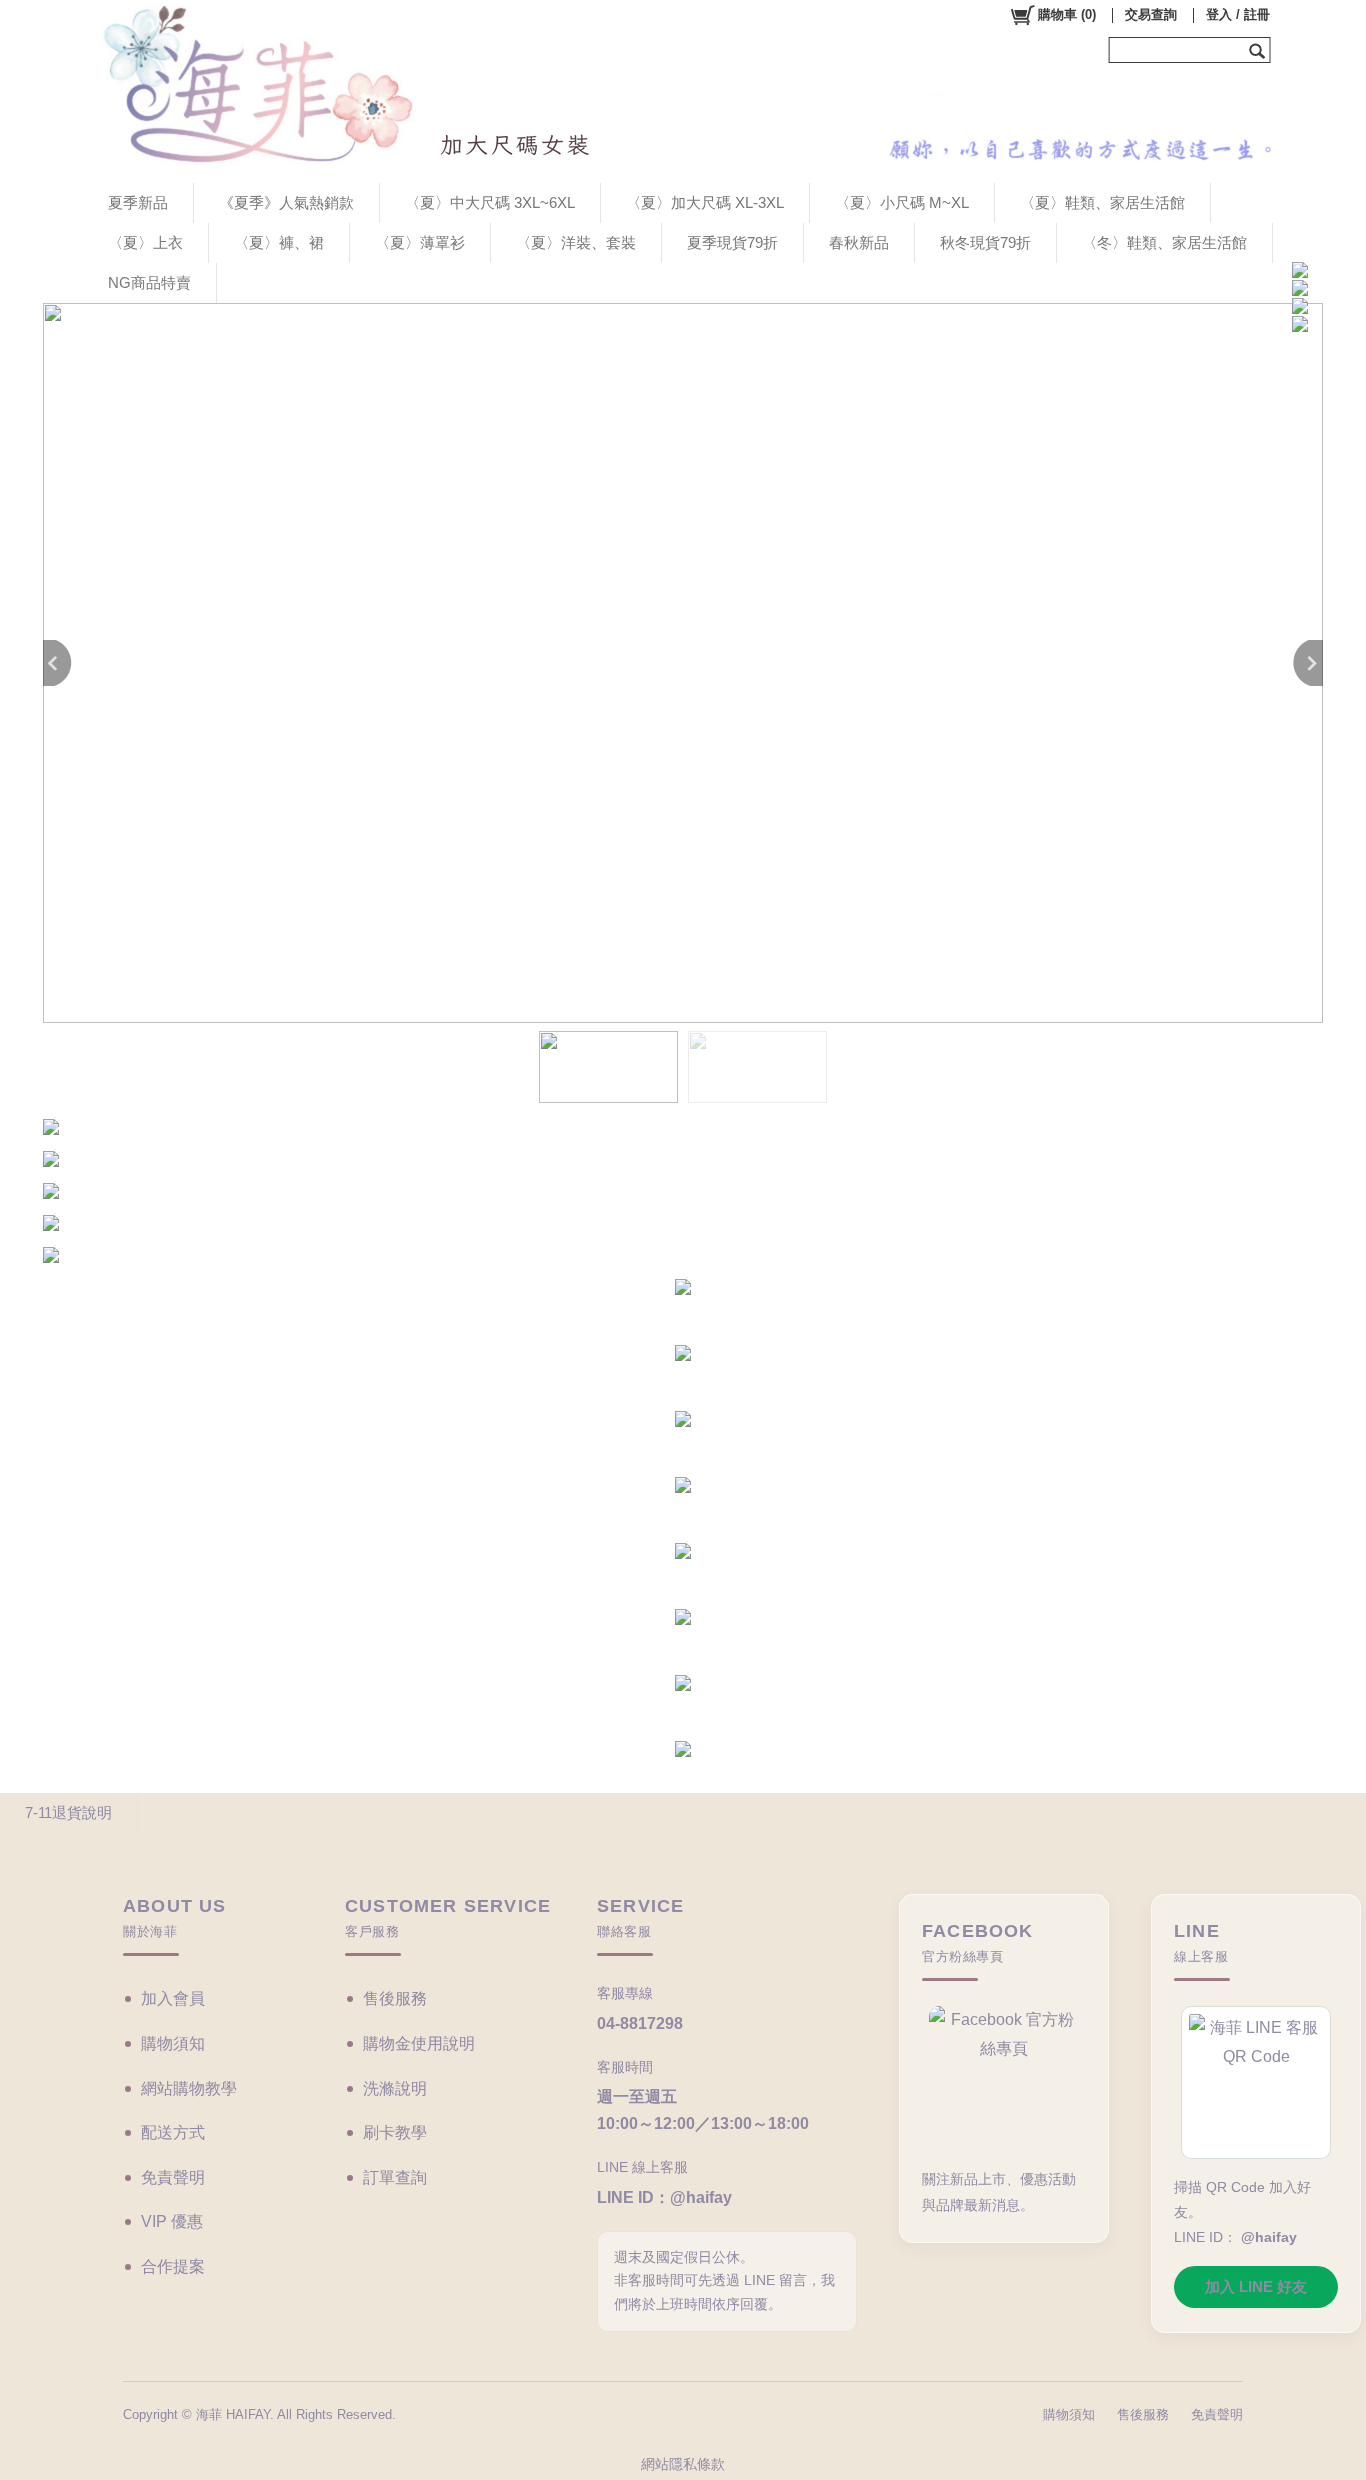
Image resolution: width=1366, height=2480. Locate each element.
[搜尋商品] (1259, 50)
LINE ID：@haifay (664, 2197)
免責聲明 (173, 2177)
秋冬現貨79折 (985, 242)
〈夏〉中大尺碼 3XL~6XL (490, 202)
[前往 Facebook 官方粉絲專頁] (1004, 2078)
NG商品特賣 (149, 282)
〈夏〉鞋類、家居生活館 (1102, 202)
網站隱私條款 (683, 2464)
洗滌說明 (395, 2088)
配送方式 (173, 2132)
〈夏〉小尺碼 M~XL (902, 202)
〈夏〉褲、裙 (279, 242)
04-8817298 (640, 2023)
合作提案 (173, 2266)
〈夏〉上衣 (145, 242)
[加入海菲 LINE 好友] (1256, 2082)
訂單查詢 (395, 2177)
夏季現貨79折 (732, 242)
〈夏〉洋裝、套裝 (576, 242)
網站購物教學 (189, 2088)
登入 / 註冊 (1238, 14)
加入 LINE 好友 (1256, 2286)
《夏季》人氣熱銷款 (286, 202)
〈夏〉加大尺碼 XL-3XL (705, 202)
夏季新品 (138, 202)
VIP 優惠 (172, 2221)
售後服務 (395, 1998)
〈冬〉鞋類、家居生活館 (1164, 242)
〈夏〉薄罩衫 (420, 242)
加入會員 (173, 1998)
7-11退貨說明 (68, 1812)
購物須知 (173, 2043)
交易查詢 (1151, 14)
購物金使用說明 (419, 2043)
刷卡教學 (395, 2132)
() (1067, 14)
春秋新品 (859, 242)
